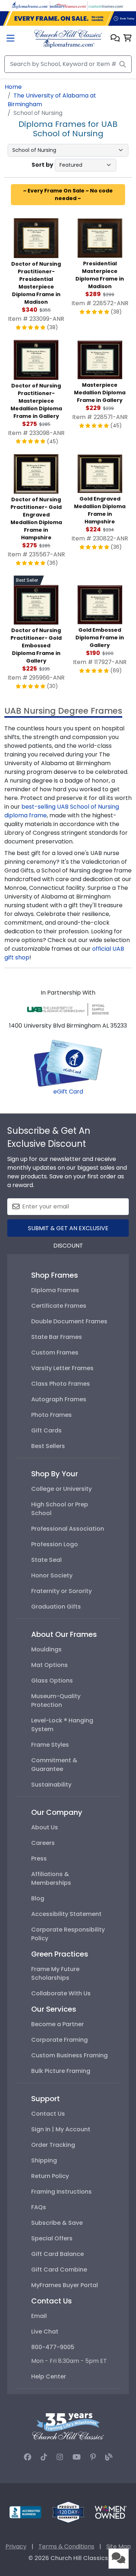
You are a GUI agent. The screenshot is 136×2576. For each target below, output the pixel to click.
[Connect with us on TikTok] (44, 2457)
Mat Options (50, 1665)
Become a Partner (57, 2024)
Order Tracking (53, 2145)
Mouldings (46, 1649)
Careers (43, 1843)
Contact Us (48, 2114)
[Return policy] (68, 2512)
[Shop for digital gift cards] (68, 1063)
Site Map (119, 2546)
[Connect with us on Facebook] (28, 2457)
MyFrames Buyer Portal (65, 2285)
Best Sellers (48, 1446)
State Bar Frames (57, 1337)
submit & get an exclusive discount (68, 1230)
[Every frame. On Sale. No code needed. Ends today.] (68, 18)
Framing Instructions (61, 2192)
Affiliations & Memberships (51, 1878)
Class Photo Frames (61, 1384)
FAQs (39, 2207)
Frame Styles (50, 1745)
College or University (61, 1489)
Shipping (44, 2160)
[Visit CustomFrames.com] (106, 5)
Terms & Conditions (66, 2546)
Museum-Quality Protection (56, 1700)
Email (39, 2316)
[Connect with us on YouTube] (77, 2457)
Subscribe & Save (57, 2223)
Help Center (49, 2376)
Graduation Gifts (56, 1607)
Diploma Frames (55, 1290)
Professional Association (68, 1529)
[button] (115, 39)
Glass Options (52, 1681)
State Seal (46, 1560)
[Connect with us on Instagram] (60, 2457)
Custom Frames (55, 1353)
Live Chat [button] (45, 2332)
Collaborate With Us (61, 1993)
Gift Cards (46, 1430)
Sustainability (51, 1785)
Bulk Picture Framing (61, 2071)
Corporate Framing (59, 2040)
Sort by (42, 165)
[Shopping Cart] (127, 39)
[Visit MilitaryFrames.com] (68, 5)
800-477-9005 (53, 2347)
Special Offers (52, 2238)
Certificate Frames (59, 1306)
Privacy (16, 2546)
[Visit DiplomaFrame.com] (30, 5)
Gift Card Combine (59, 2270)
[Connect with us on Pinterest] (93, 2457)
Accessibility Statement (66, 1914)
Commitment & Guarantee (54, 1765)
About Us (45, 1827)
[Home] (68, 39)
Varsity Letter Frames (62, 1368)
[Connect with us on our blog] (109, 2457)
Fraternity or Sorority (61, 1591)
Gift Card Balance (57, 2254)
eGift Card (68, 1092)
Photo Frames (51, 1415)
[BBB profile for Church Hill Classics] (25, 2512)
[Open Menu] (11, 39)
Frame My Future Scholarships (55, 1973)
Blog (38, 1898)
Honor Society (52, 1575)
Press (39, 1859)
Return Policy (50, 2176)
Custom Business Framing (69, 2055)
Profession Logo (55, 1544)
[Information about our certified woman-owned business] (111, 2512)
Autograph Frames (59, 1399)
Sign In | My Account (61, 2129)
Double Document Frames (69, 1321)
